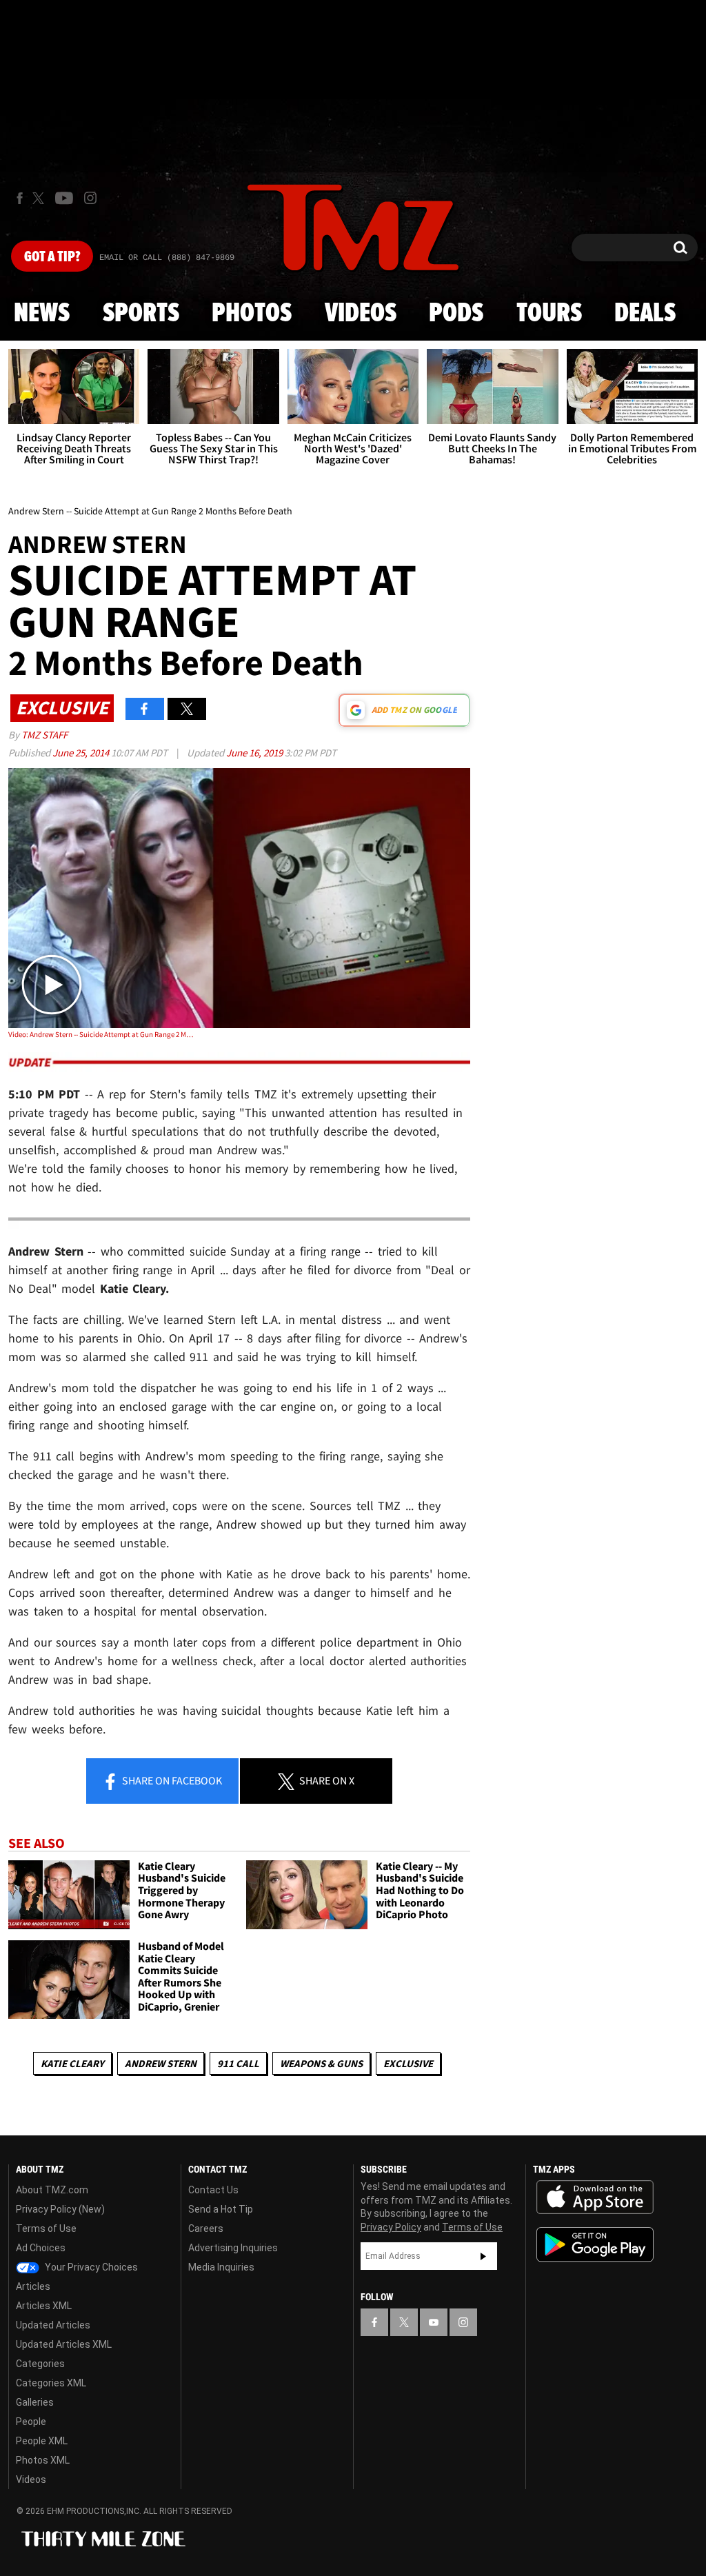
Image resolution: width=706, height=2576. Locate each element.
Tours (549, 314)
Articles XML (44, 2306)
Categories (40, 2364)
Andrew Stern (161, 2063)
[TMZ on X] (40, 198)
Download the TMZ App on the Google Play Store (595, 2245)
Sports (141, 314)
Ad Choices (41, 2248)
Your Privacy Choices (90, 2267)
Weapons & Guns (321, 2063)
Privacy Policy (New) (60, 2209)
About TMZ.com (52, 2190)
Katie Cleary (72, 2063)
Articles (33, 2286)
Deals (645, 314)
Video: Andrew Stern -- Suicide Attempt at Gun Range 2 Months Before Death (101, 1034)
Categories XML (51, 2383)
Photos (252, 314)
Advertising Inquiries (233, 2248)
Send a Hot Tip (221, 2209)
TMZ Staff (44, 735)
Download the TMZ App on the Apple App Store (595, 2197)
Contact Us (213, 2190)
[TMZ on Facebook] (20, 198)
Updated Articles (53, 2325)
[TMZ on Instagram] (90, 198)
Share (171, 1780)
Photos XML (43, 2460)
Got (52, 257)
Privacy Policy (391, 2227)
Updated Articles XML (64, 2344)
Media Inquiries (221, 2267)
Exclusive (408, 2063)
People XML (42, 2441)
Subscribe (483, 2256)
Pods (456, 314)
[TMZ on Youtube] (64, 198)
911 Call (238, 2063)
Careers (206, 2228)
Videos (361, 314)
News (42, 314)
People (31, 2422)
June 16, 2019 (255, 753)
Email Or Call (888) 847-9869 (167, 258)
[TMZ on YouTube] (434, 2322)
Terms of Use (46, 2228)
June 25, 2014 (82, 753)
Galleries (35, 2402)
